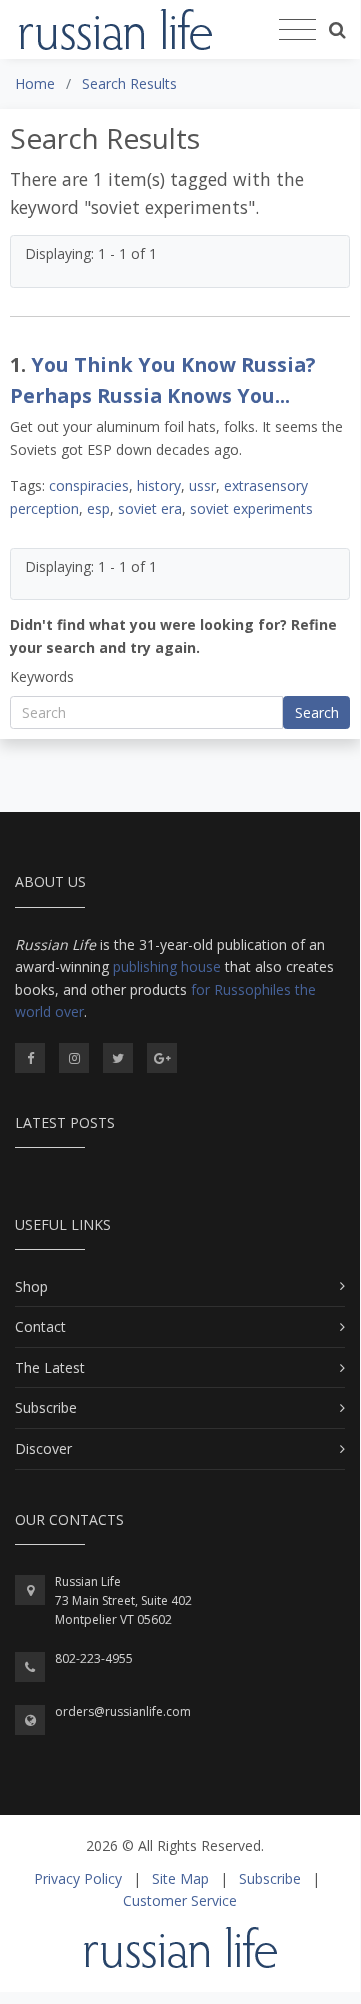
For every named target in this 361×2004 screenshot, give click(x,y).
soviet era (150, 508)
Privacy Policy (78, 1878)
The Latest (50, 1367)
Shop (31, 1286)
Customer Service (180, 1900)
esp (98, 508)
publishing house (167, 966)
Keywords (42, 676)
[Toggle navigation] (297, 30)
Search (317, 712)
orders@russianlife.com (123, 1711)
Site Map (180, 1878)
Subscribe (46, 1407)
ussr (202, 485)
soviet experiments (251, 508)
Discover (43, 1448)
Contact (40, 1326)
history (159, 485)
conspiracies (89, 485)
